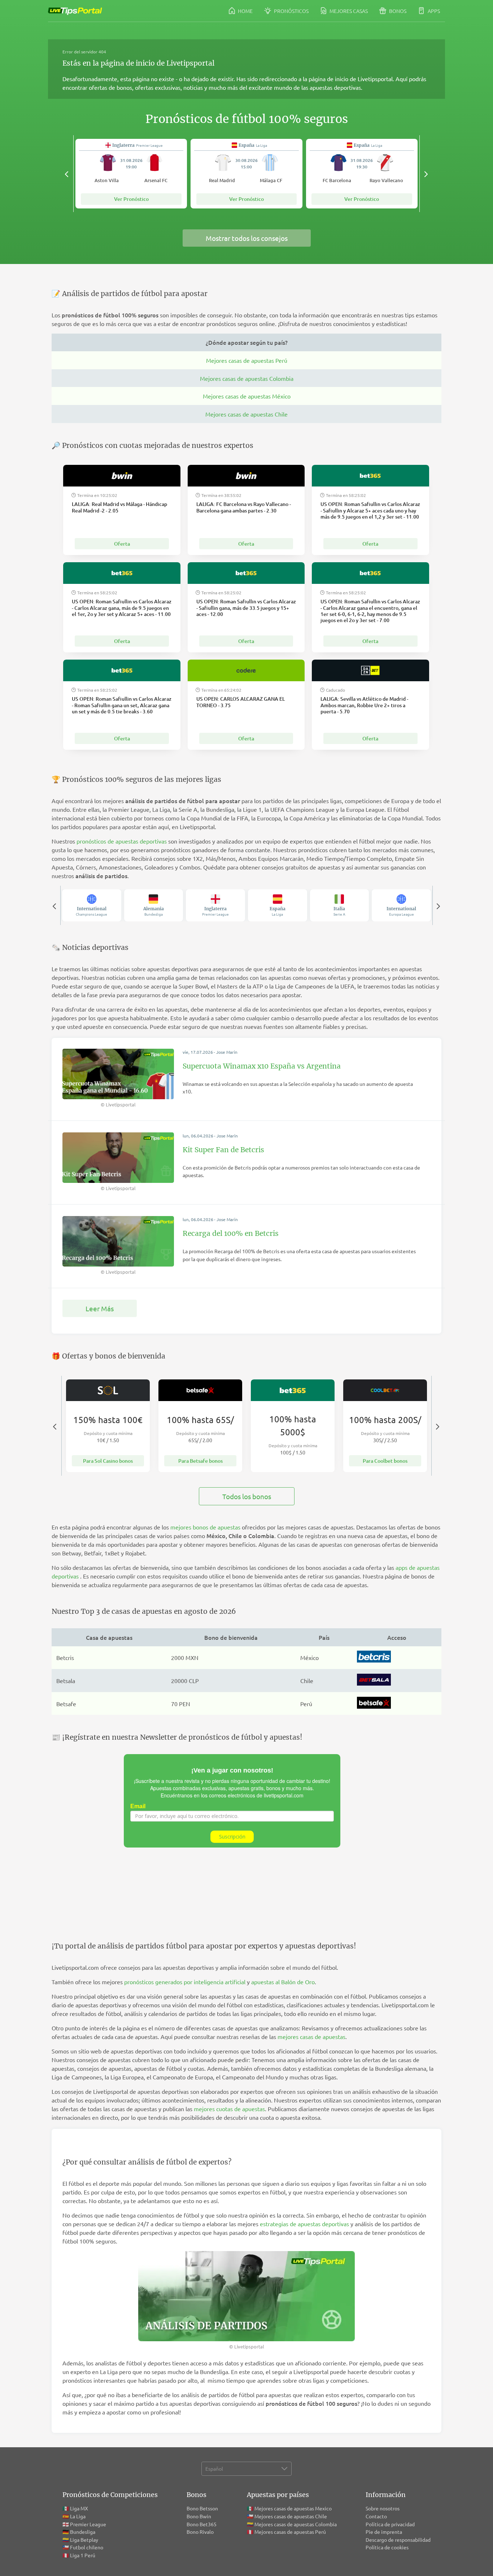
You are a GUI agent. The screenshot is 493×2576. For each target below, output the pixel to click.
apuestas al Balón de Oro (283, 1982)
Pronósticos (291, 11)
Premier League (88, 2524)
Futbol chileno (87, 2547)
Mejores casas (348, 11)
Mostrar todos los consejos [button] (247, 238)
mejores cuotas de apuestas (229, 2109)
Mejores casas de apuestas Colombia (247, 378)
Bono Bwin (199, 2516)
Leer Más (100, 1308)
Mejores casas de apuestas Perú (247, 360)
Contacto (376, 2516)
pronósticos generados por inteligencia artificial (185, 1982)
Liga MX (79, 2508)
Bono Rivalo (200, 2532)
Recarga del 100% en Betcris (231, 1233)
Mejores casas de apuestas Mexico (293, 2508)
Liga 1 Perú (83, 2555)
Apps (433, 11)
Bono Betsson (202, 2508)
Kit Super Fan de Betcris (223, 1150)
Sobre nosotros (383, 2508)
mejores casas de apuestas (311, 2036)
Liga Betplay (84, 2540)
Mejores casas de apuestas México (247, 396)
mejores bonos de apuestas (205, 1527)
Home (245, 11)
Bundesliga (83, 2532)
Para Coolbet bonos (385, 1461)
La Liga (78, 2516)
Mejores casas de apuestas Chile (247, 414)
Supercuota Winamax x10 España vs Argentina (262, 1066)
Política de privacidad (390, 2524)
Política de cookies (387, 2547)
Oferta (122, 544)
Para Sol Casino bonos (108, 1461)
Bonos (397, 11)
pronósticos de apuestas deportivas (122, 841)
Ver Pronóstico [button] (131, 199)
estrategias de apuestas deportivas (304, 2224)
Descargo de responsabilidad (398, 2540)
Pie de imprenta (384, 2532)
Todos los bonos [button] (247, 1496)
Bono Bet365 (202, 2524)
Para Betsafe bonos (200, 1461)
